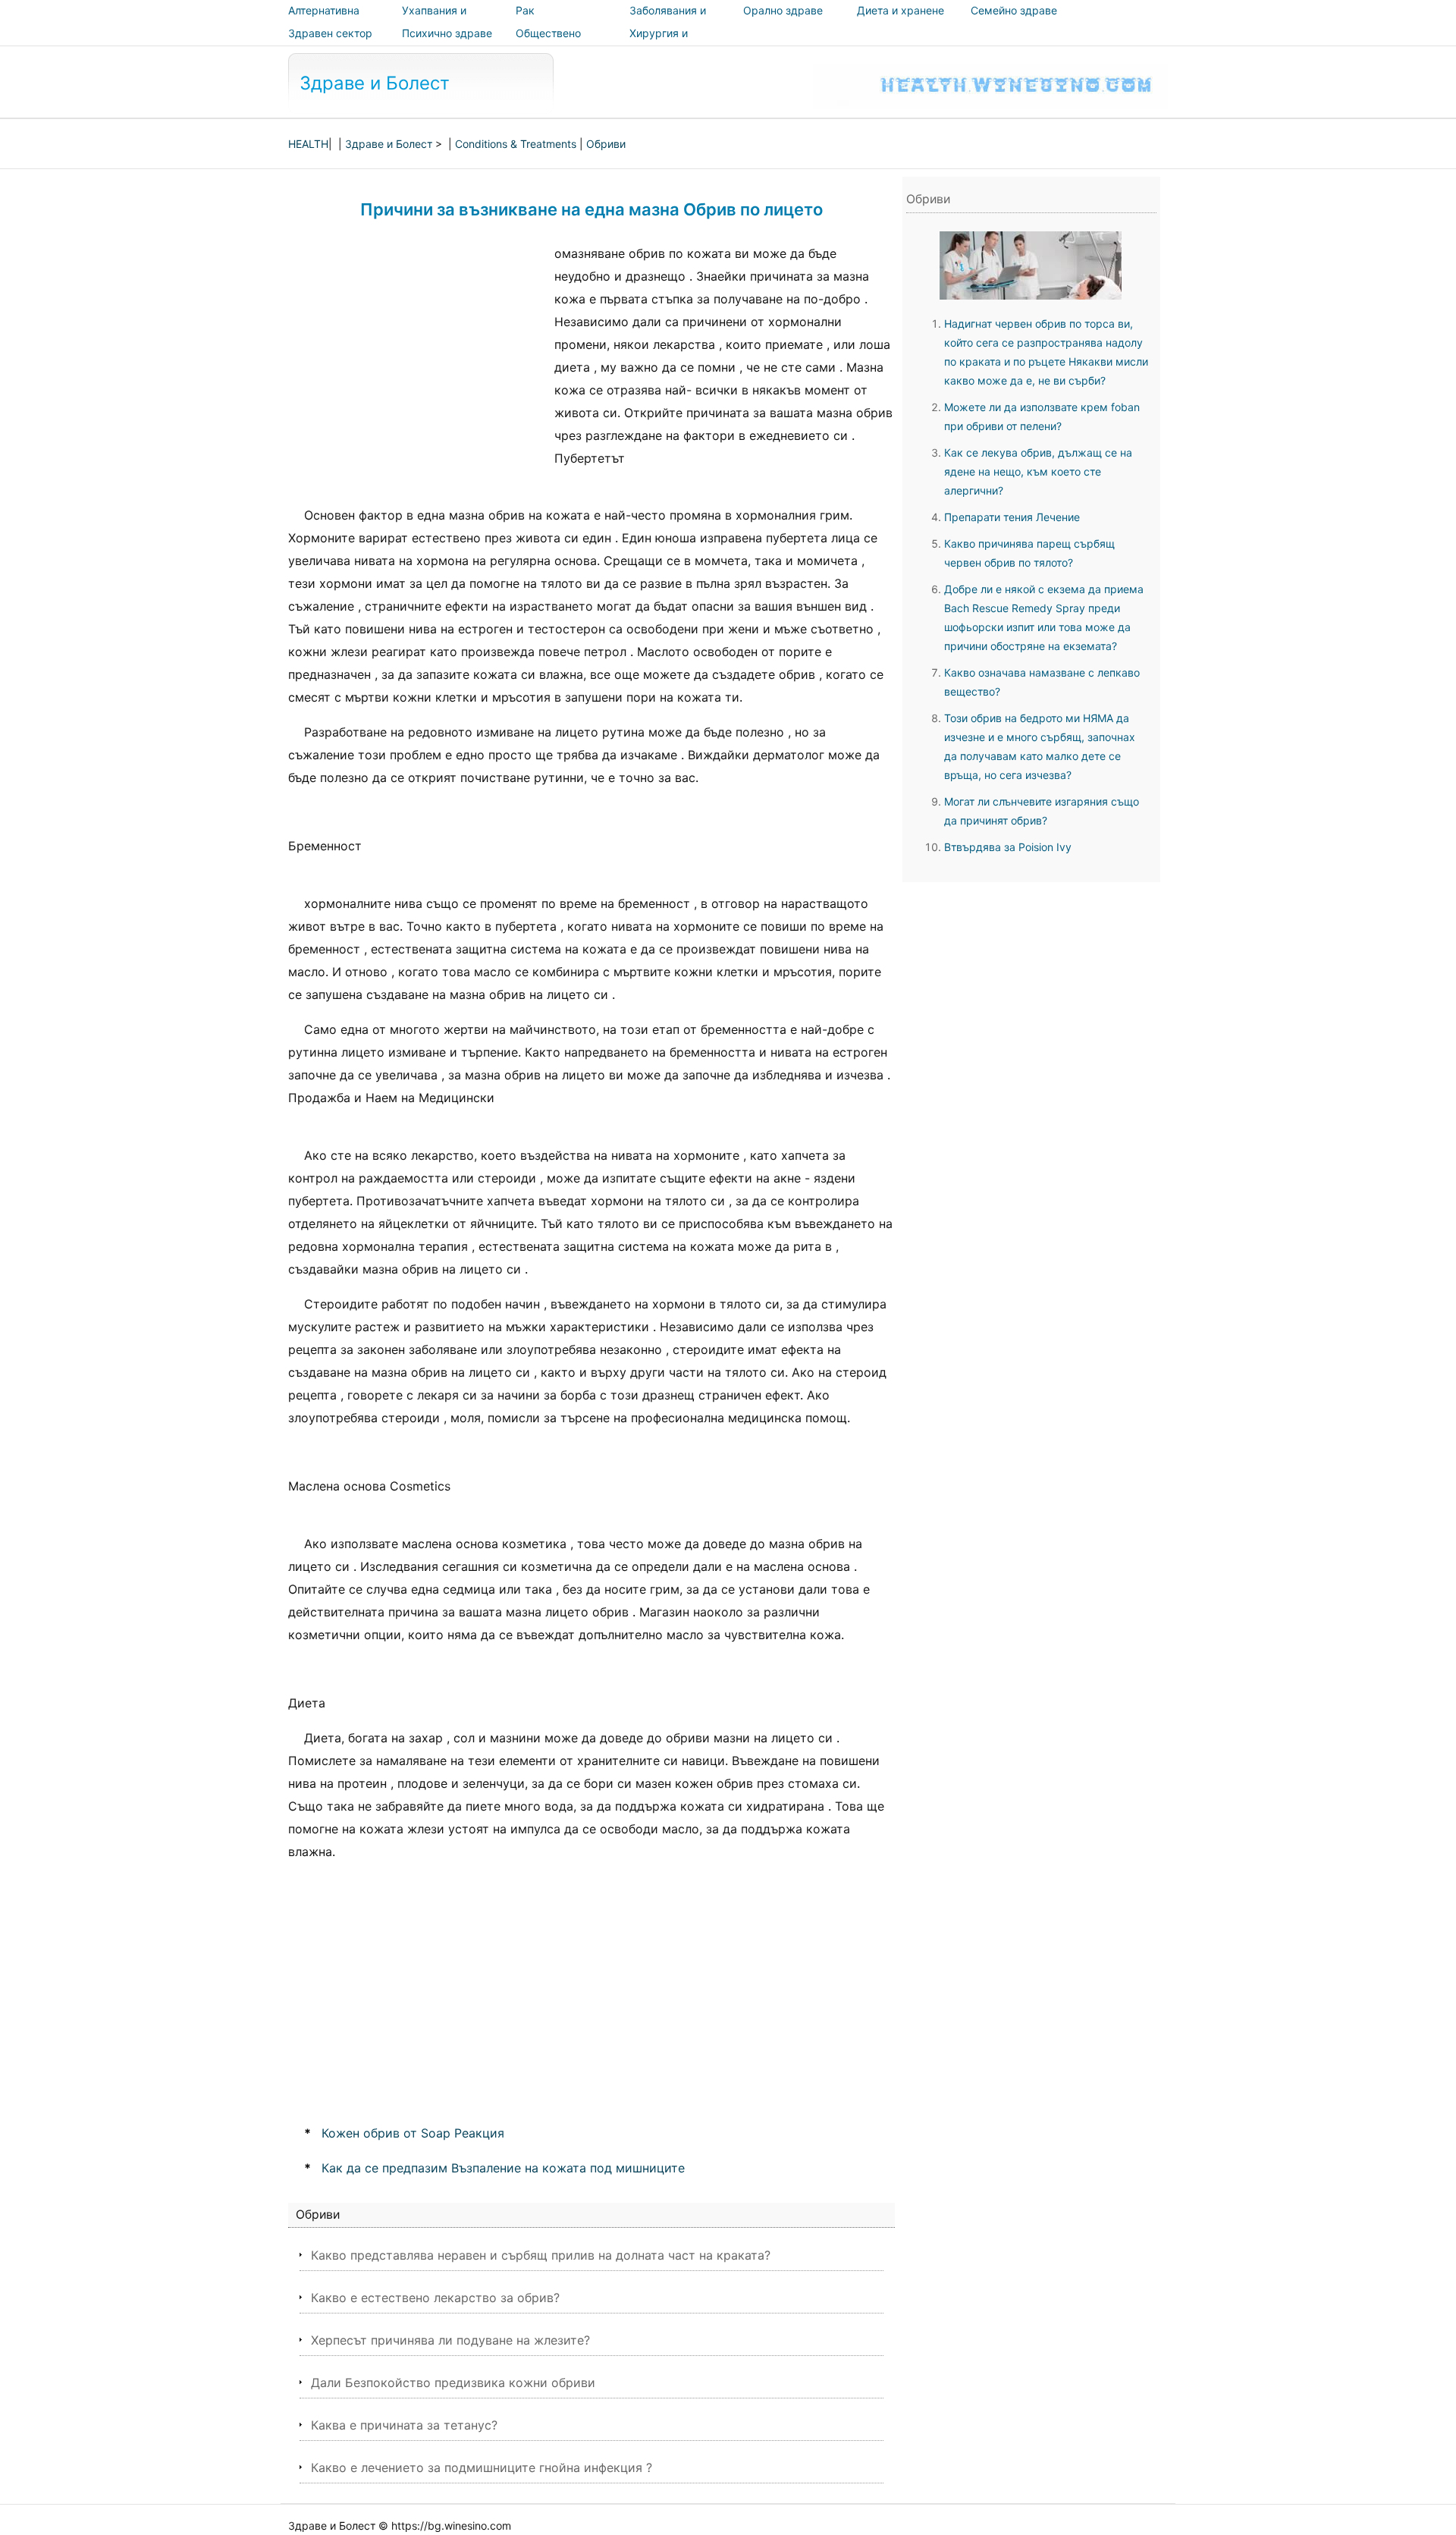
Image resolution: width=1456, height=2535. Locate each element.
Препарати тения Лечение (1012, 517)
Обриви (606, 144)
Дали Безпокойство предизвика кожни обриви (453, 2383)
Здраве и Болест (375, 83)
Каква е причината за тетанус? (404, 2425)
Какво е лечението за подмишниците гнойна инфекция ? (482, 2467)
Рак (525, 10)
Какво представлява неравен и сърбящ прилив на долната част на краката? (541, 2255)
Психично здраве (447, 33)
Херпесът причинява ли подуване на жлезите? (450, 2340)
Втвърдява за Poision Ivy (1008, 847)
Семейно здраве (1014, 10)
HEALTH (308, 144)
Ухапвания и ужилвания (434, 21)
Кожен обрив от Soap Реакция (413, 2133)
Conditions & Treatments (516, 144)
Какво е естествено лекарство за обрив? (435, 2298)
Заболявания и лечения (668, 21)
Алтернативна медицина (324, 21)
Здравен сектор (330, 33)
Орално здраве (783, 10)
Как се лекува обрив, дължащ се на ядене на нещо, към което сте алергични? (1038, 471)
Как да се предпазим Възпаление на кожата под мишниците (503, 2168)
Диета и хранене (901, 10)
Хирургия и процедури (659, 44)
